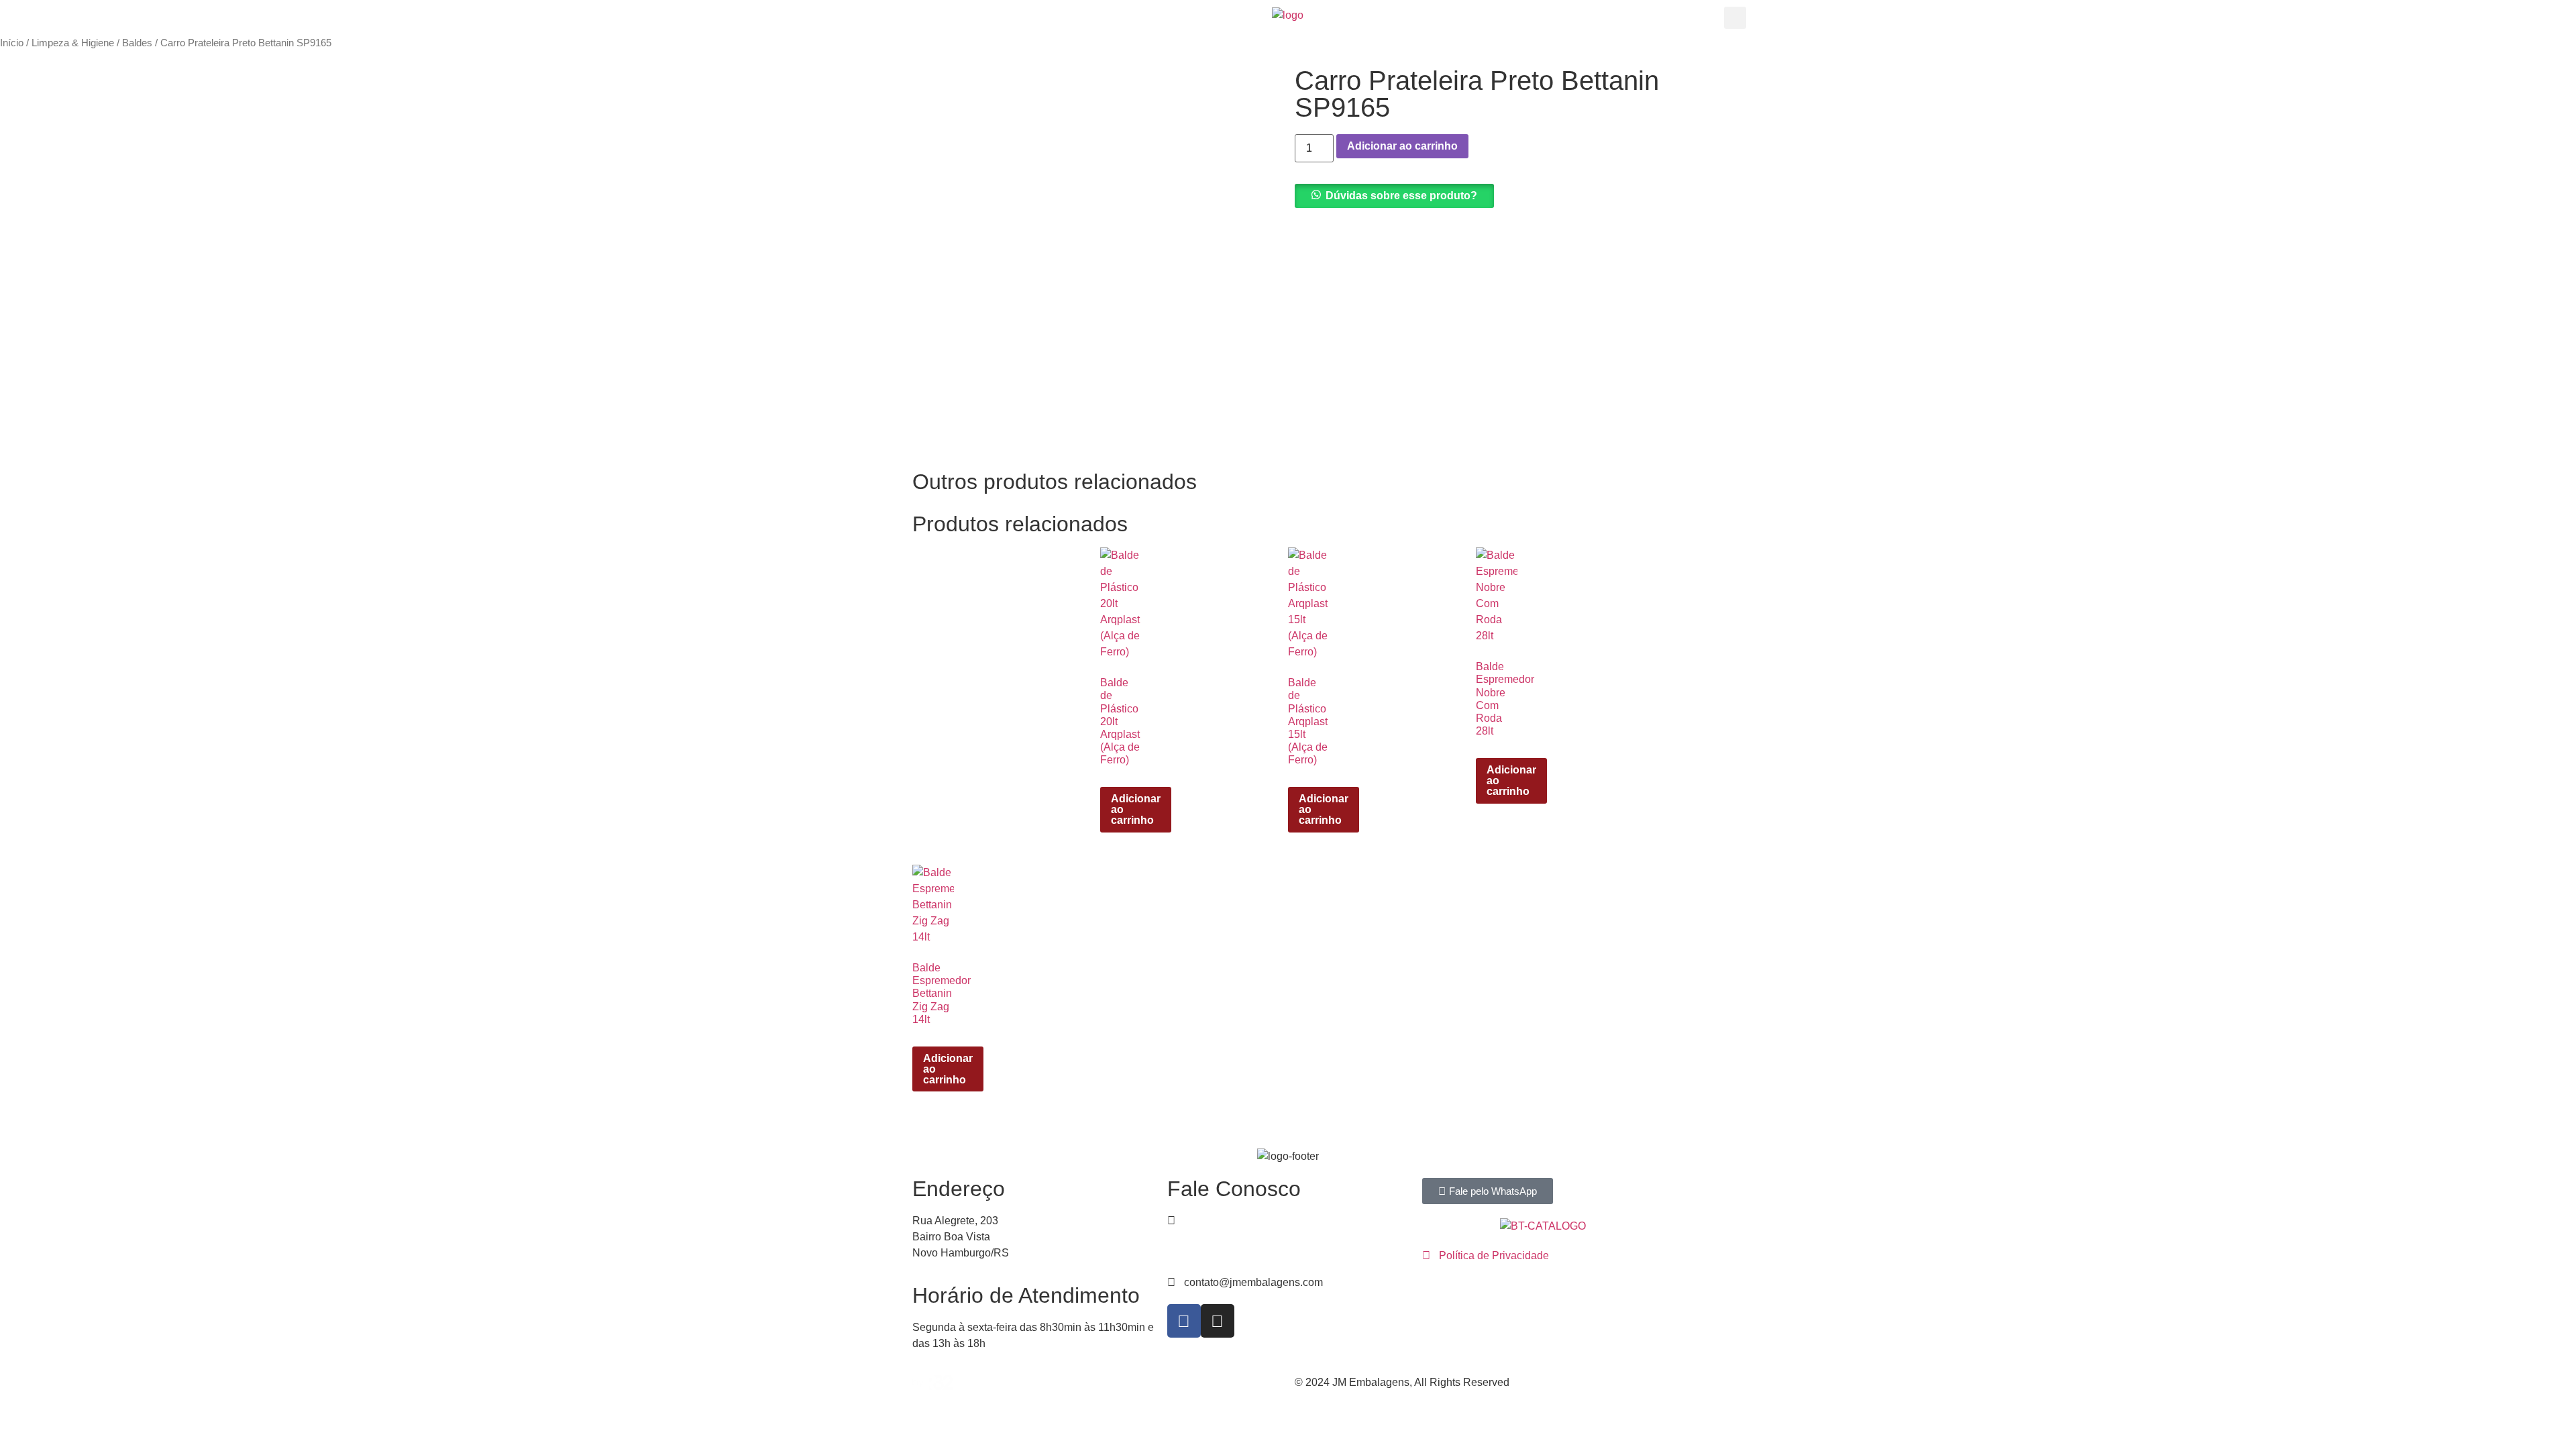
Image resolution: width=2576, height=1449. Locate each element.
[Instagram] (1218, 1321)
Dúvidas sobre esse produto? (1401, 196)
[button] (1735, 18)
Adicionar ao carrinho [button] (1136, 809)
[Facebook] (1184, 1321)
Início (12, 43)
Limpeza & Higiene (73, 43)
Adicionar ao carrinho (1402, 146)
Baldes (137, 43)
